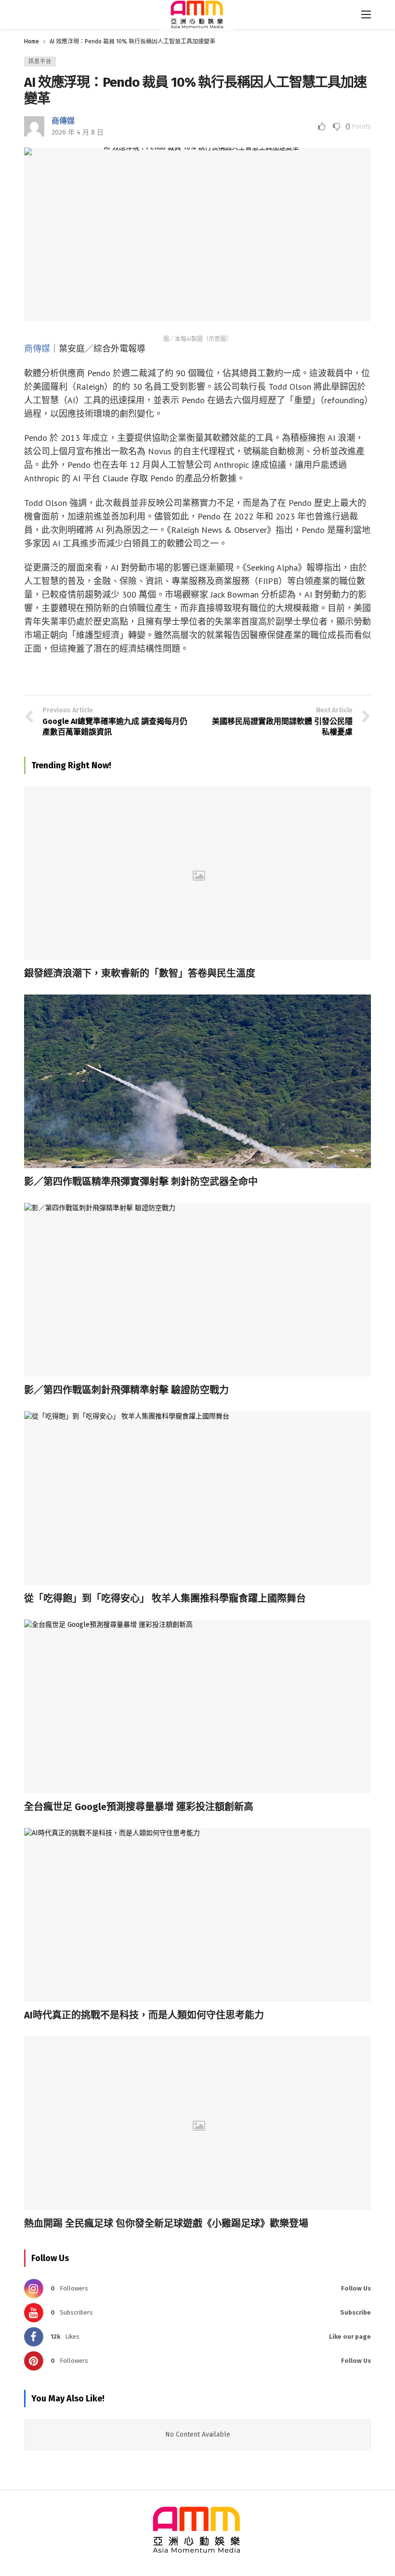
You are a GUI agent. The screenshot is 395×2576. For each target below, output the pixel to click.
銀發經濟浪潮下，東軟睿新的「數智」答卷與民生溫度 (140, 973)
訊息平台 (40, 61)
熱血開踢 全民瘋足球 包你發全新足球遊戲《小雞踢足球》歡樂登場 (166, 2223)
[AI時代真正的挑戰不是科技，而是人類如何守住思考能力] (197, 1915)
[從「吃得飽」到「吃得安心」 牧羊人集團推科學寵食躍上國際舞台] (197, 1498)
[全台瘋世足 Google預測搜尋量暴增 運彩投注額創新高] (197, 1706)
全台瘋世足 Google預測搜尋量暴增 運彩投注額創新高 (139, 1807)
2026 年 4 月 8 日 (78, 132)
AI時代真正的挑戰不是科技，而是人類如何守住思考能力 (144, 2015)
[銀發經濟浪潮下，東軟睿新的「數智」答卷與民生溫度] (197, 873)
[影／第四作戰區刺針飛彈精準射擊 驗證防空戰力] (197, 1290)
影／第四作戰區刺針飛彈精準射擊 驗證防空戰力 (126, 1390)
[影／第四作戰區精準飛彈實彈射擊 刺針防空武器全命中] (197, 1081)
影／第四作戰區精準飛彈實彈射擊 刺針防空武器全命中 (141, 1182)
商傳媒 (63, 121)
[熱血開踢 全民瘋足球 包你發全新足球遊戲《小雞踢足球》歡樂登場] (197, 2123)
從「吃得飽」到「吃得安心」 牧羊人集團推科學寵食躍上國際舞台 (165, 1598)
